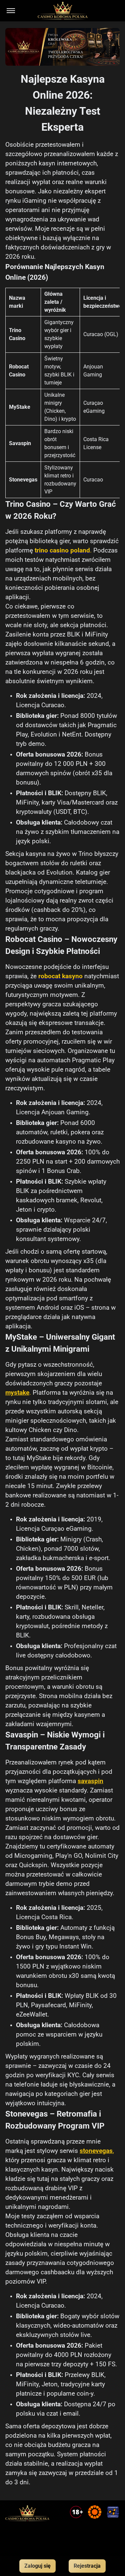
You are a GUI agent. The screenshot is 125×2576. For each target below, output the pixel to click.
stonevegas (96, 2151)
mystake (17, 1393)
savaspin (90, 1781)
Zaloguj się (37, 2566)
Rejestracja (87, 2566)
